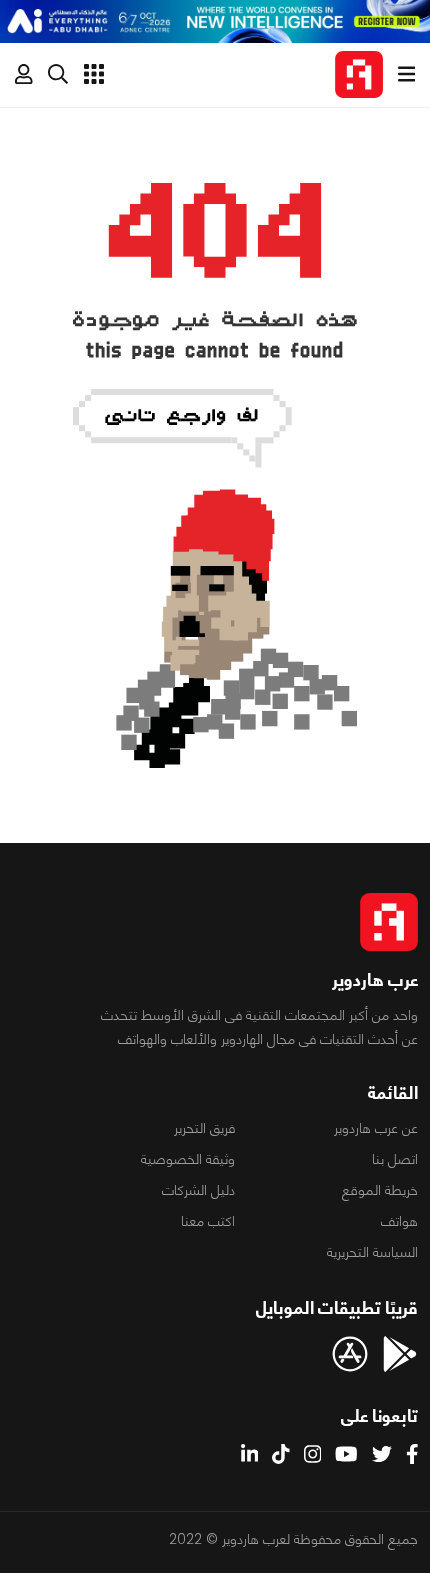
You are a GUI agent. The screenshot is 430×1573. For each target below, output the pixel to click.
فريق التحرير (204, 1128)
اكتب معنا (208, 1221)
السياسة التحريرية (372, 1252)
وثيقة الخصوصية (188, 1159)
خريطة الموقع (380, 1190)
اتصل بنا (395, 1159)
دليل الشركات (198, 1190)
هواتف (399, 1221)
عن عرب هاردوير (376, 1128)
